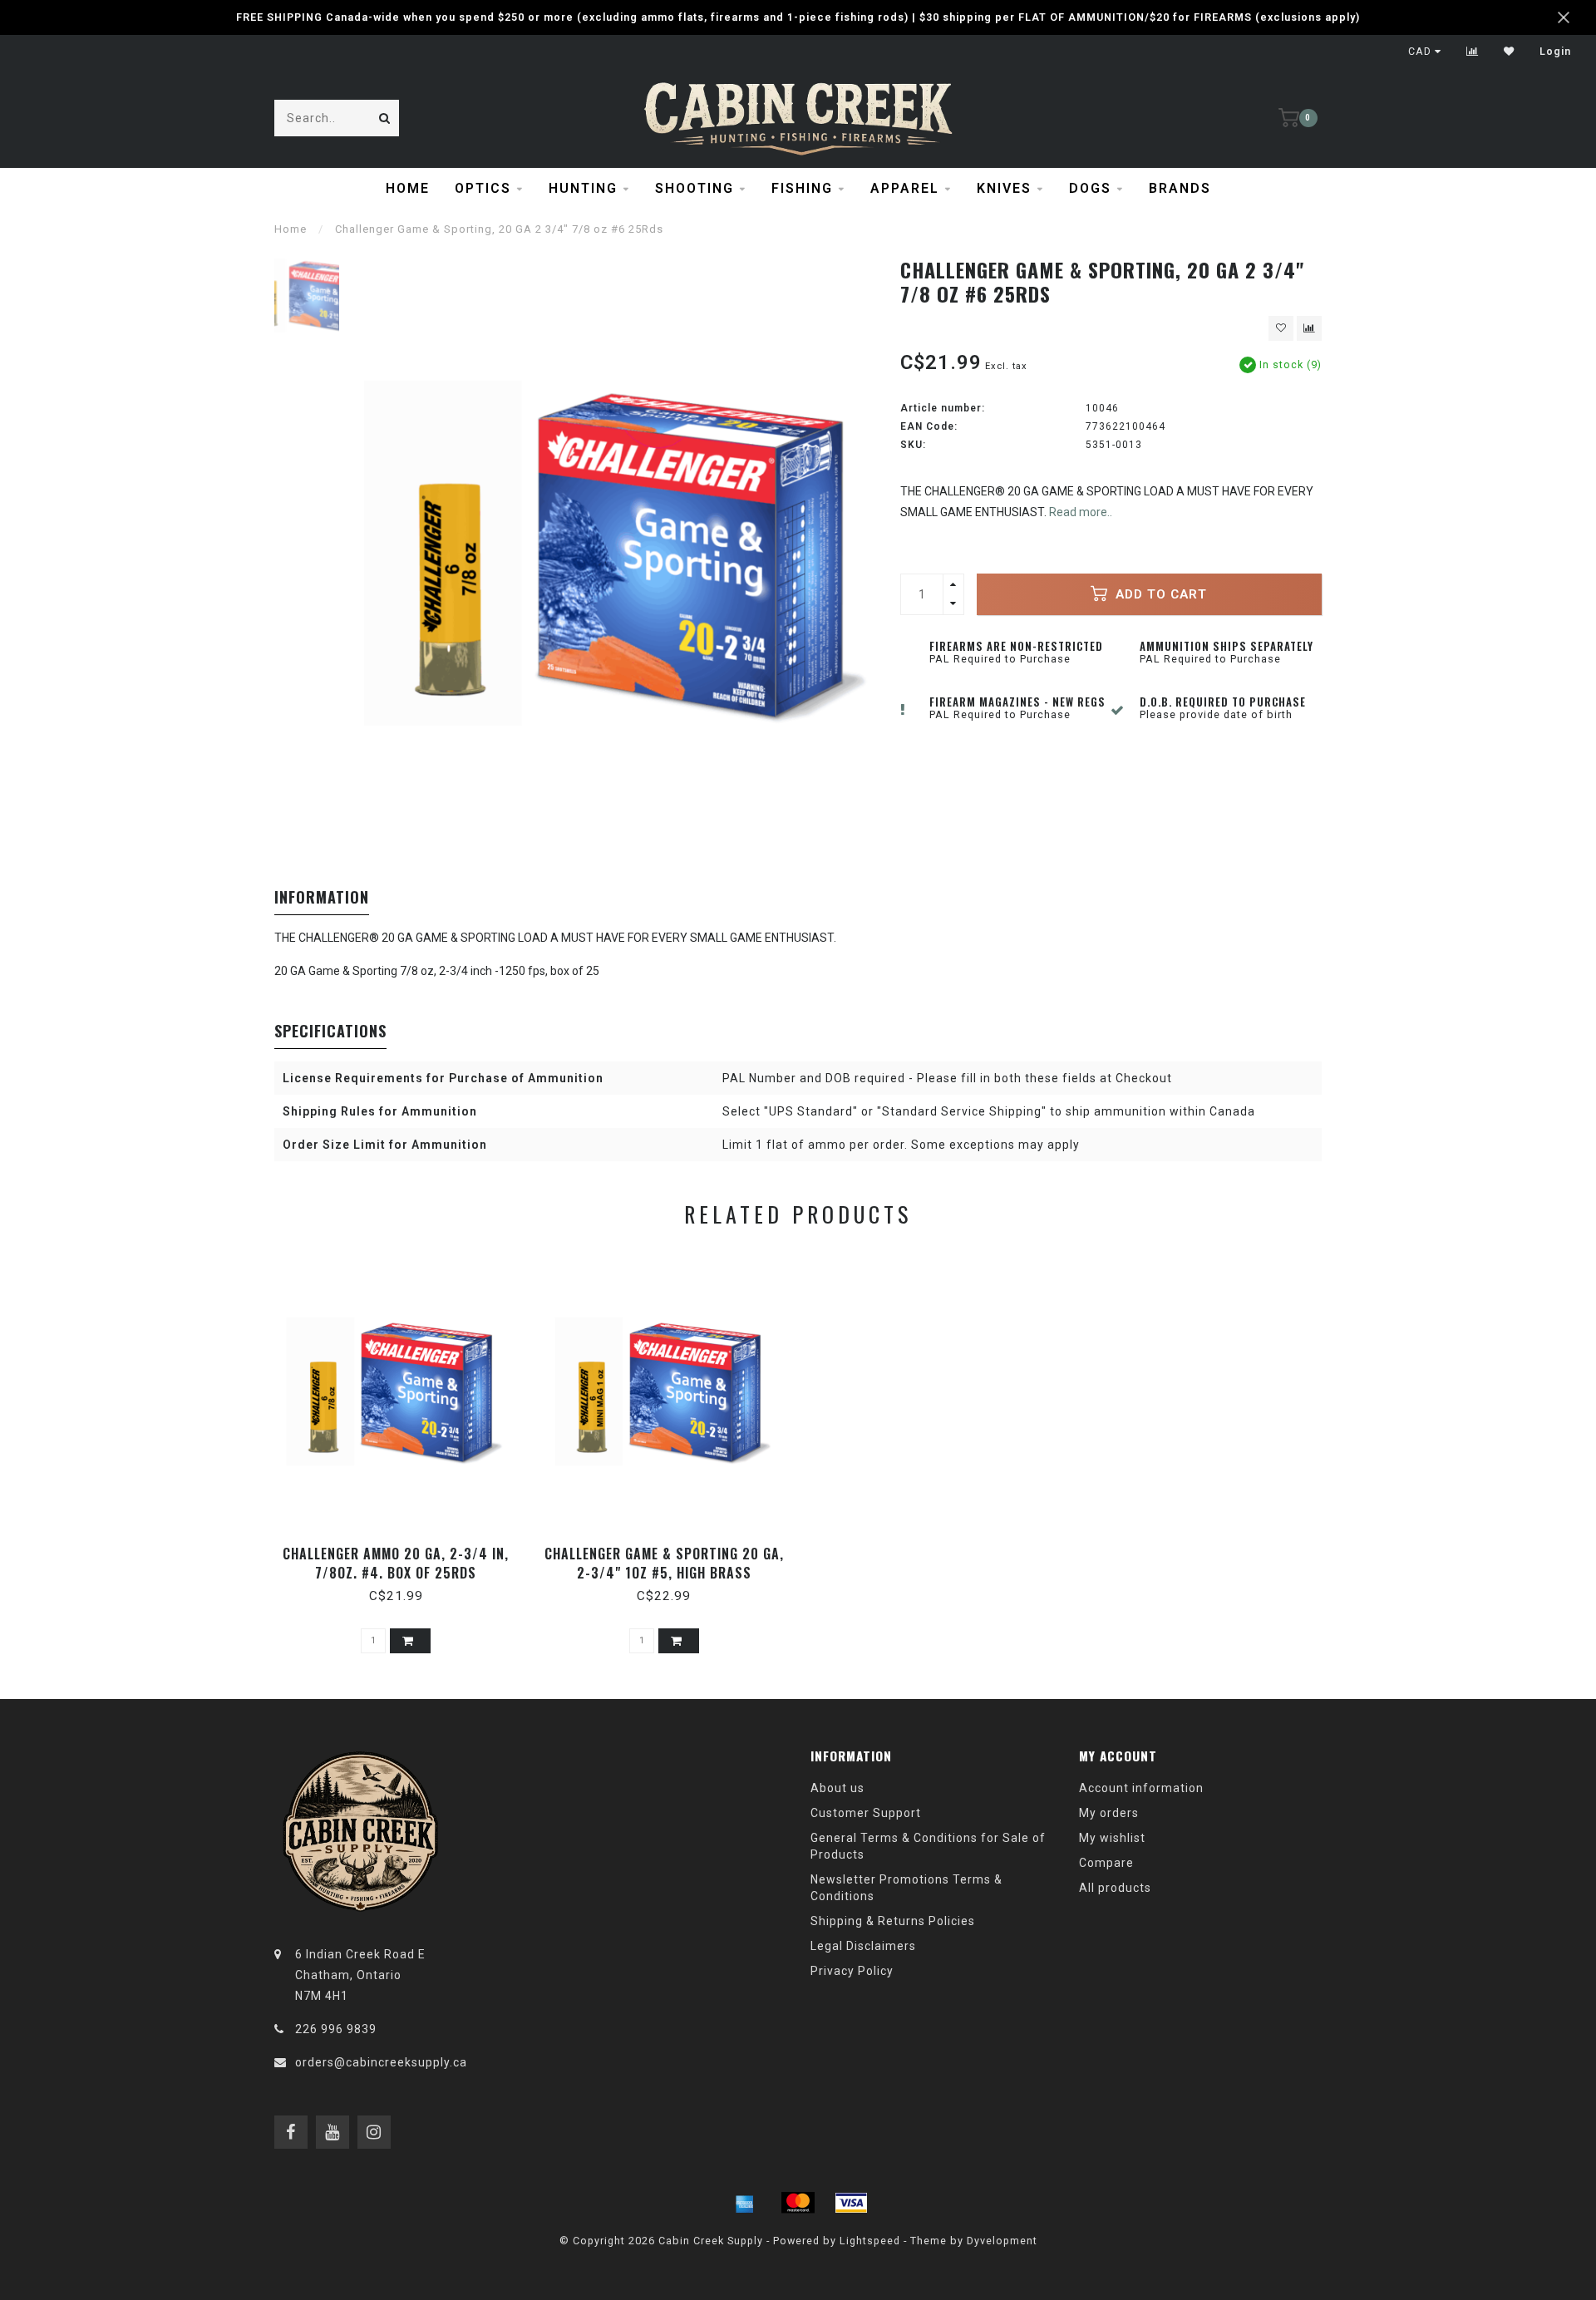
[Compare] (1473, 52)
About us (837, 1788)
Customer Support (866, 1813)
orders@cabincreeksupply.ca (381, 2062)
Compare (1106, 1863)
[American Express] (745, 2203)
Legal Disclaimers (863, 1946)
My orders (1109, 1813)
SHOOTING (695, 188)
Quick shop (404, 1548)
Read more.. (1081, 512)
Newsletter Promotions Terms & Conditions (906, 1888)
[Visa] (851, 2203)
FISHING (802, 188)
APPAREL (905, 188)
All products (1115, 1888)
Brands (1180, 188)
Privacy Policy (852, 1971)
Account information (1141, 1788)
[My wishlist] (1509, 52)
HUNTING (583, 188)
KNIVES (1004, 188)
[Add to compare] (1309, 328)
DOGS (1090, 188)
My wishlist (1112, 1838)
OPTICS (483, 188)
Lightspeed (870, 2241)
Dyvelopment (1002, 2241)
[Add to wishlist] (1281, 328)
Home (408, 188)
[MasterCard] (798, 2203)
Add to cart (1159, 594)
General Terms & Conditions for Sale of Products (928, 1846)
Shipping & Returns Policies (893, 1921)
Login (1555, 52)
